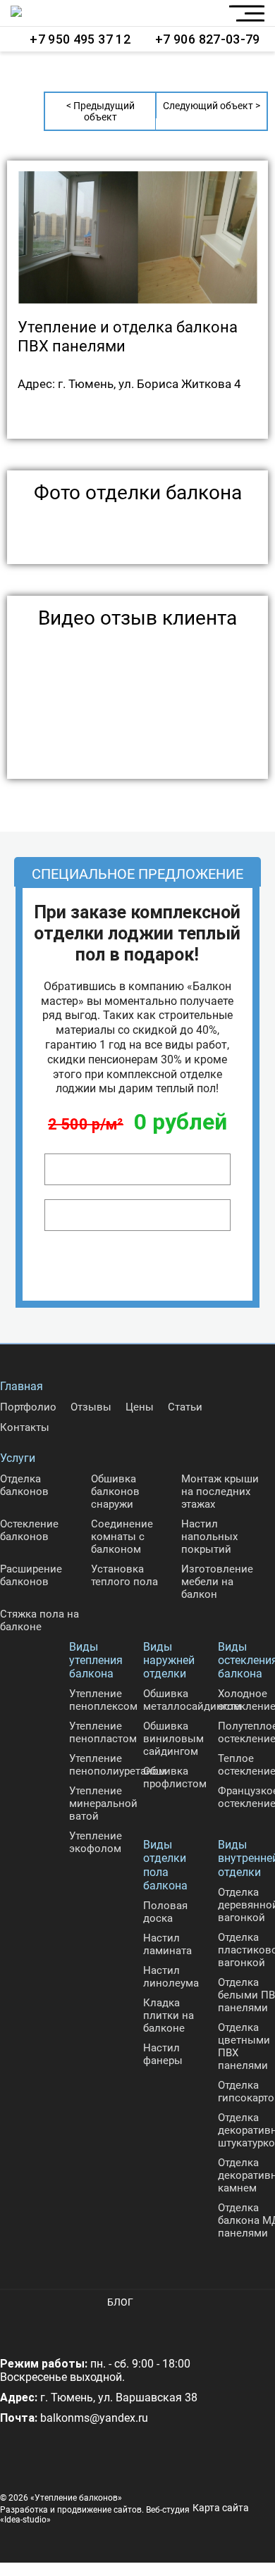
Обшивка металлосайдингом (192, 1700)
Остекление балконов (29, 1530)
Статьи (185, 1407)
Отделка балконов (24, 1485)
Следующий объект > (212, 106)
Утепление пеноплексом (103, 1700)
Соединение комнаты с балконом (122, 1537)
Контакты (25, 1427)
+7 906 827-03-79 (208, 39)
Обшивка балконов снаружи (115, 1492)
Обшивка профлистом (175, 1777)
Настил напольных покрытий (209, 1537)
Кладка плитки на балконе (169, 2015)
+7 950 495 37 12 (80, 39)
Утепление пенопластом (103, 1732)
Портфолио (28, 1407)
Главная (22, 1386)
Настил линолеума (171, 1977)
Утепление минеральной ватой (103, 1803)
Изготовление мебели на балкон (217, 1582)
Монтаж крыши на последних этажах (220, 1492)
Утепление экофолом (96, 1842)
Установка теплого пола (124, 1575)
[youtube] (49, 2325)
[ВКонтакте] (14, 2325)
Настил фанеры (163, 2054)
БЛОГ (120, 2302)
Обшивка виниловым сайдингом (173, 1739)
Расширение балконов (31, 1575)
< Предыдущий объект (100, 111)
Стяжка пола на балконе (39, 1620)
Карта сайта (221, 2508)
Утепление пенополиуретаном (118, 1765)
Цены (140, 1407)
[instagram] (85, 2325)
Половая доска (165, 1912)
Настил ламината (167, 1944)
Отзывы (91, 1407)
